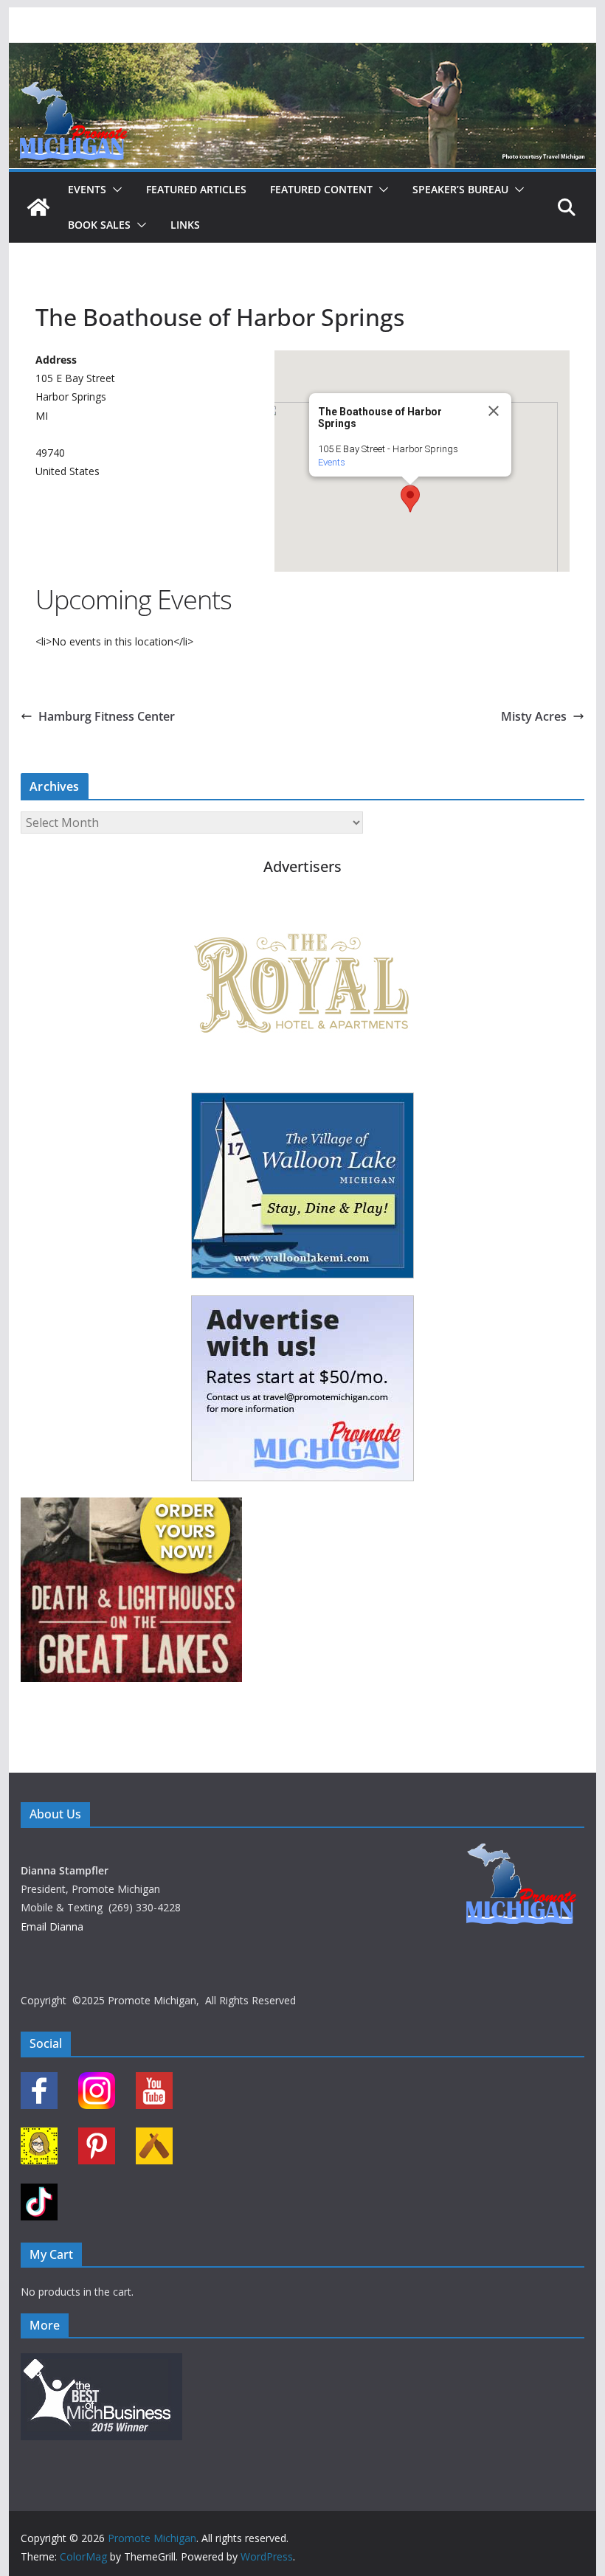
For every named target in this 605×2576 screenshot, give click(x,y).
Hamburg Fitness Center (107, 716)
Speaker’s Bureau (460, 189)
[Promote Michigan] (302, 53)
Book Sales (99, 225)
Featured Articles (196, 189)
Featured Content (321, 189)
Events (87, 189)
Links (185, 225)
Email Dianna (52, 1926)
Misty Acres (534, 716)
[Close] (494, 411)
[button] (114, 190)
